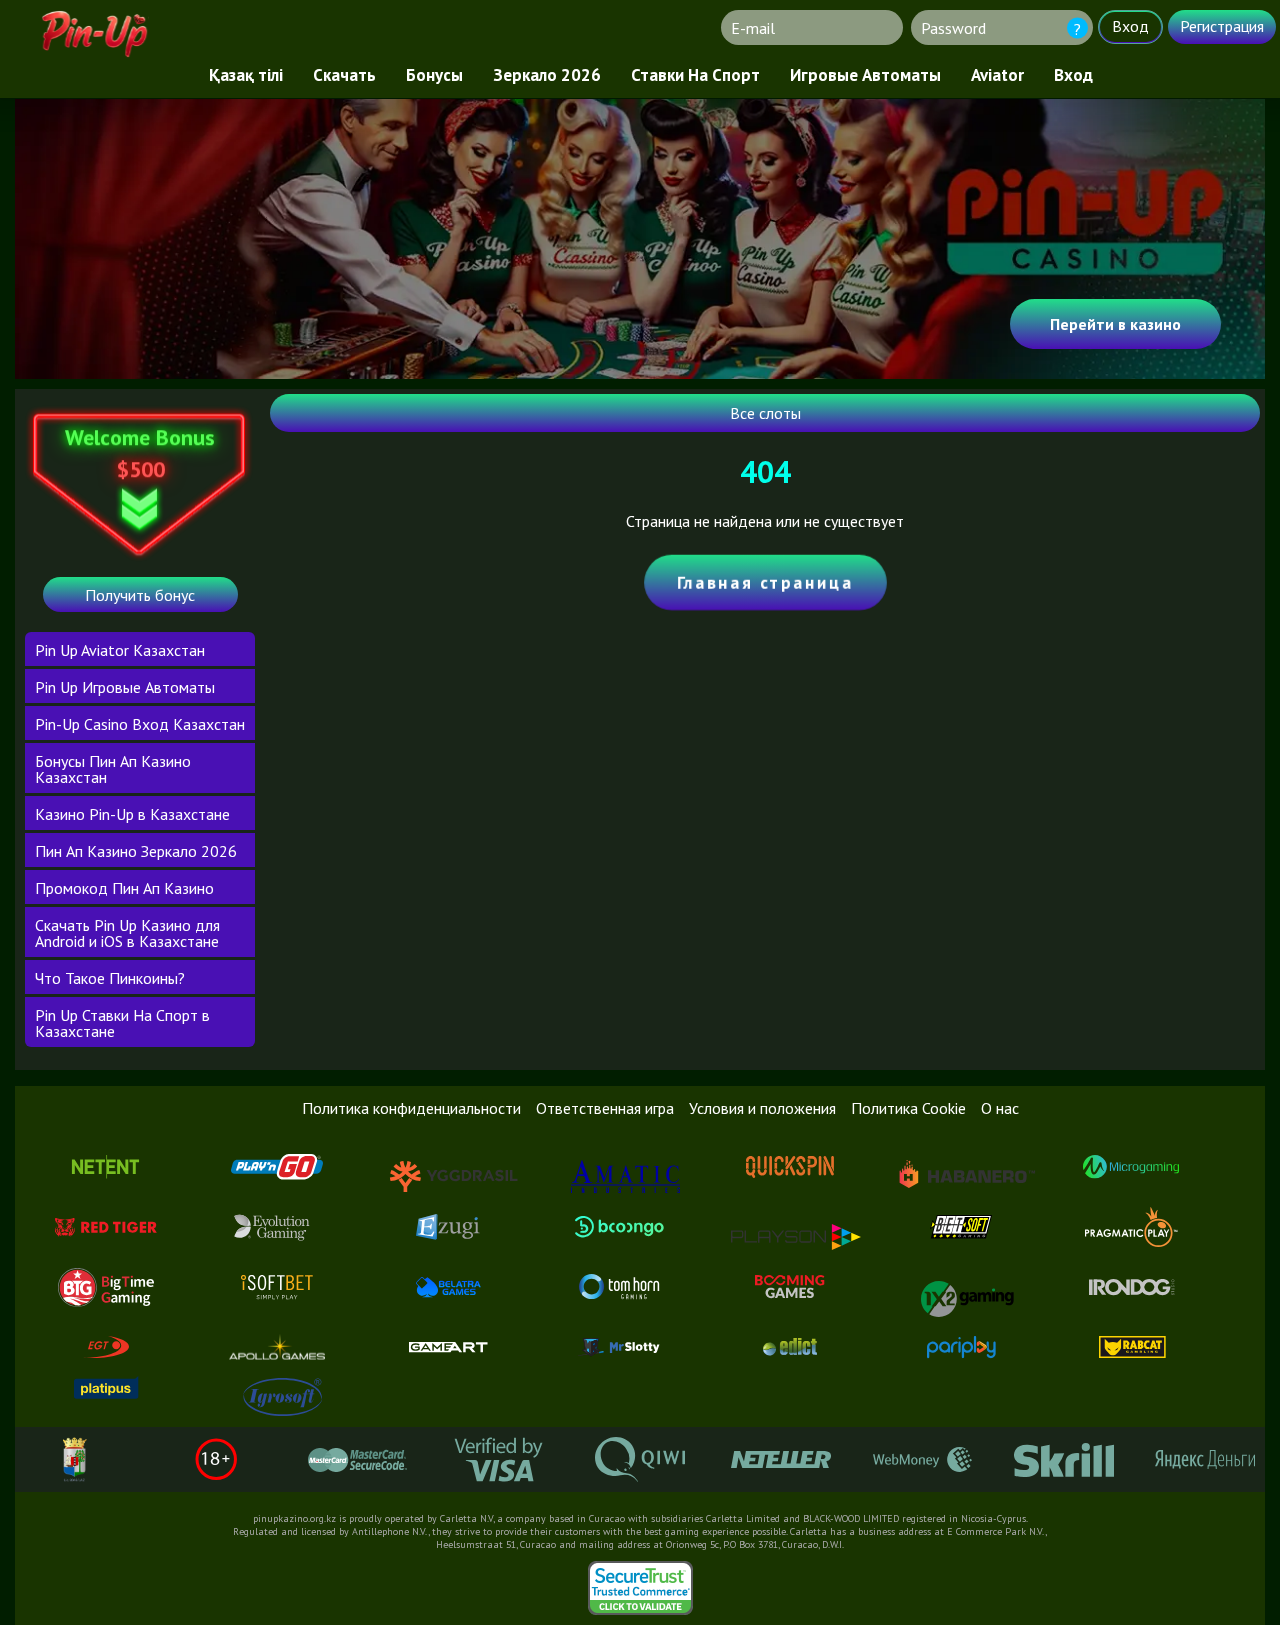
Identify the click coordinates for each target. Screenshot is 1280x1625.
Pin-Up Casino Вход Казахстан (140, 724)
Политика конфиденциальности (411, 1108)
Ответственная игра (605, 1108)
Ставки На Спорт (695, 75)
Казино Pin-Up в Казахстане (132, 814)
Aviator (997, 75)
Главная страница (765, 582)
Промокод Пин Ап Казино (124, 888)
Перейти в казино (1115, 324)
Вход (1073, 75)
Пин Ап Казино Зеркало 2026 (136, 851)
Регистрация (1222, 26)
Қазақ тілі (246, 75)
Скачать (344, 75)
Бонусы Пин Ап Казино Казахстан (113, 769)
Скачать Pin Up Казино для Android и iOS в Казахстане (127, 933)
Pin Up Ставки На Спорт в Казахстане (122, 1023)
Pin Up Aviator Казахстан (120, 650)
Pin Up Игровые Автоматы (125, 687)
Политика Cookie (908, 1108)
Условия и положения (762, 1108)
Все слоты (765, 413)
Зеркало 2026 (547, 75)
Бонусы (434, 75)
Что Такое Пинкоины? (110, 978)
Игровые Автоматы (865, 75)
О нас (1000, 1108)
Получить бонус (140, 595)
